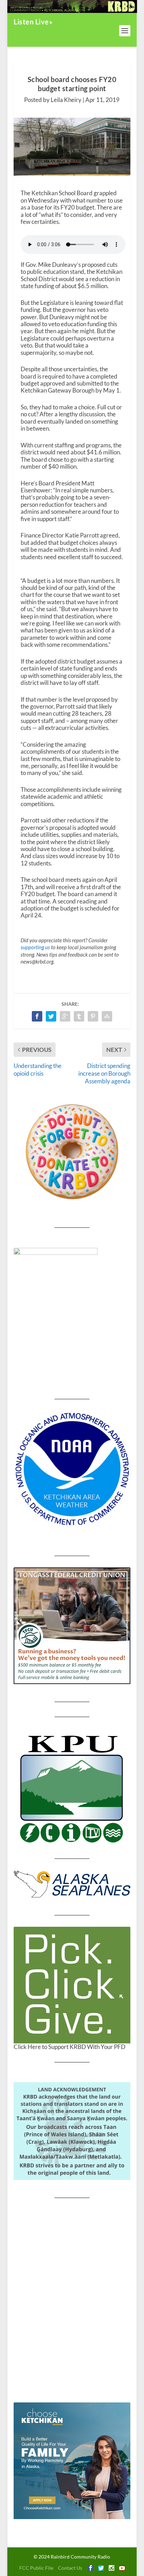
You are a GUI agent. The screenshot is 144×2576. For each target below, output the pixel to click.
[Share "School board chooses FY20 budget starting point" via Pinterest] (93, 1016)
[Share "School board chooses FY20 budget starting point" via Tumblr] (79, 1016)
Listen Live (31, 22)
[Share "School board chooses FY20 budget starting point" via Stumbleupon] (107, 1016)
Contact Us (70, 2568)
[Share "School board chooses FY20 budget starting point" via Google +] (65, 1016)
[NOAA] (72, 1469)
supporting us (35, 947)
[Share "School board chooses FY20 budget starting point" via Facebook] (37, 1016)
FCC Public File (36, 2568)
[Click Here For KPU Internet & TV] (72, 1788)
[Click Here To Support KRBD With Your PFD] (72, 1985)
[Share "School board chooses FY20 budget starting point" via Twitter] (51, 1016)
